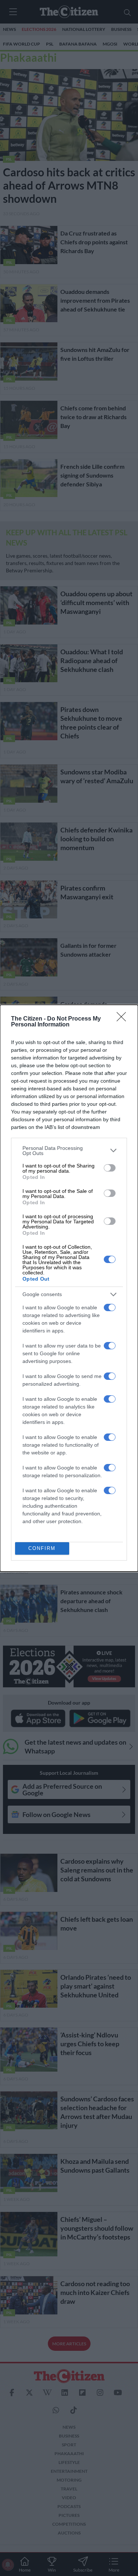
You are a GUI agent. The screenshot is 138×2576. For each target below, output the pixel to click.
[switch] (110, 1168)
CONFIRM (42, 1548)
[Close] (124, 1019)
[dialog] (69, 1288)
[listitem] (69, 1151)
